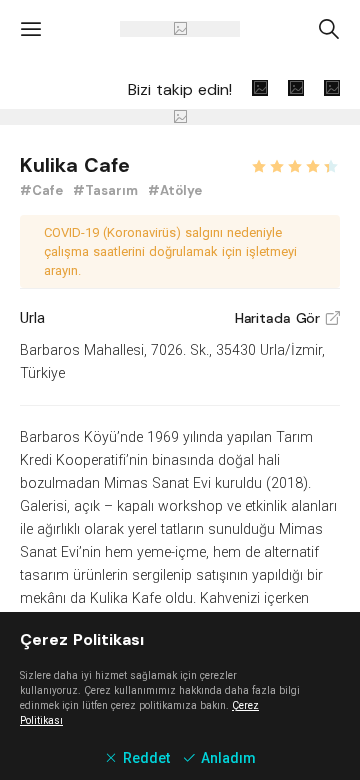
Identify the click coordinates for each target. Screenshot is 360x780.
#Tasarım (107, 190)
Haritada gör (287, 318)
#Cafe (43, 190)
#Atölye (175, 190)
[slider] (295, 164)
